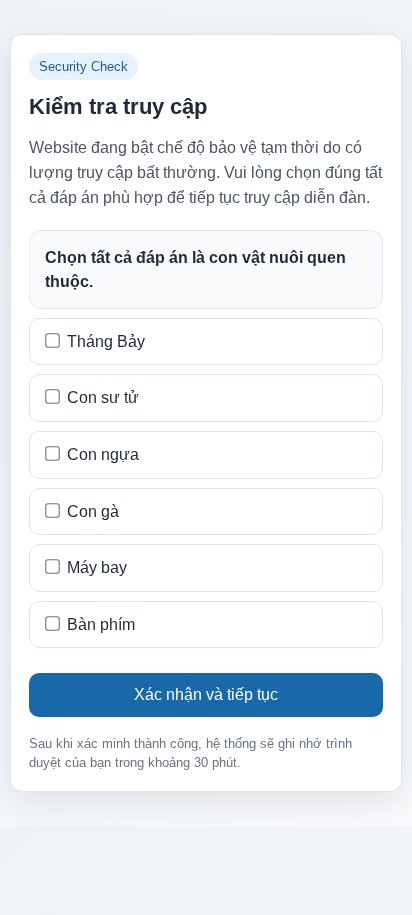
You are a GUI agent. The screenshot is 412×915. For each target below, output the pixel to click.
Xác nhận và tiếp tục (206, 694)
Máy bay (97, 567)
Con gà (93, 511)
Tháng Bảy (106, 341)
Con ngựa (103, 454)
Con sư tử (103, 397)
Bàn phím (101, 624)
